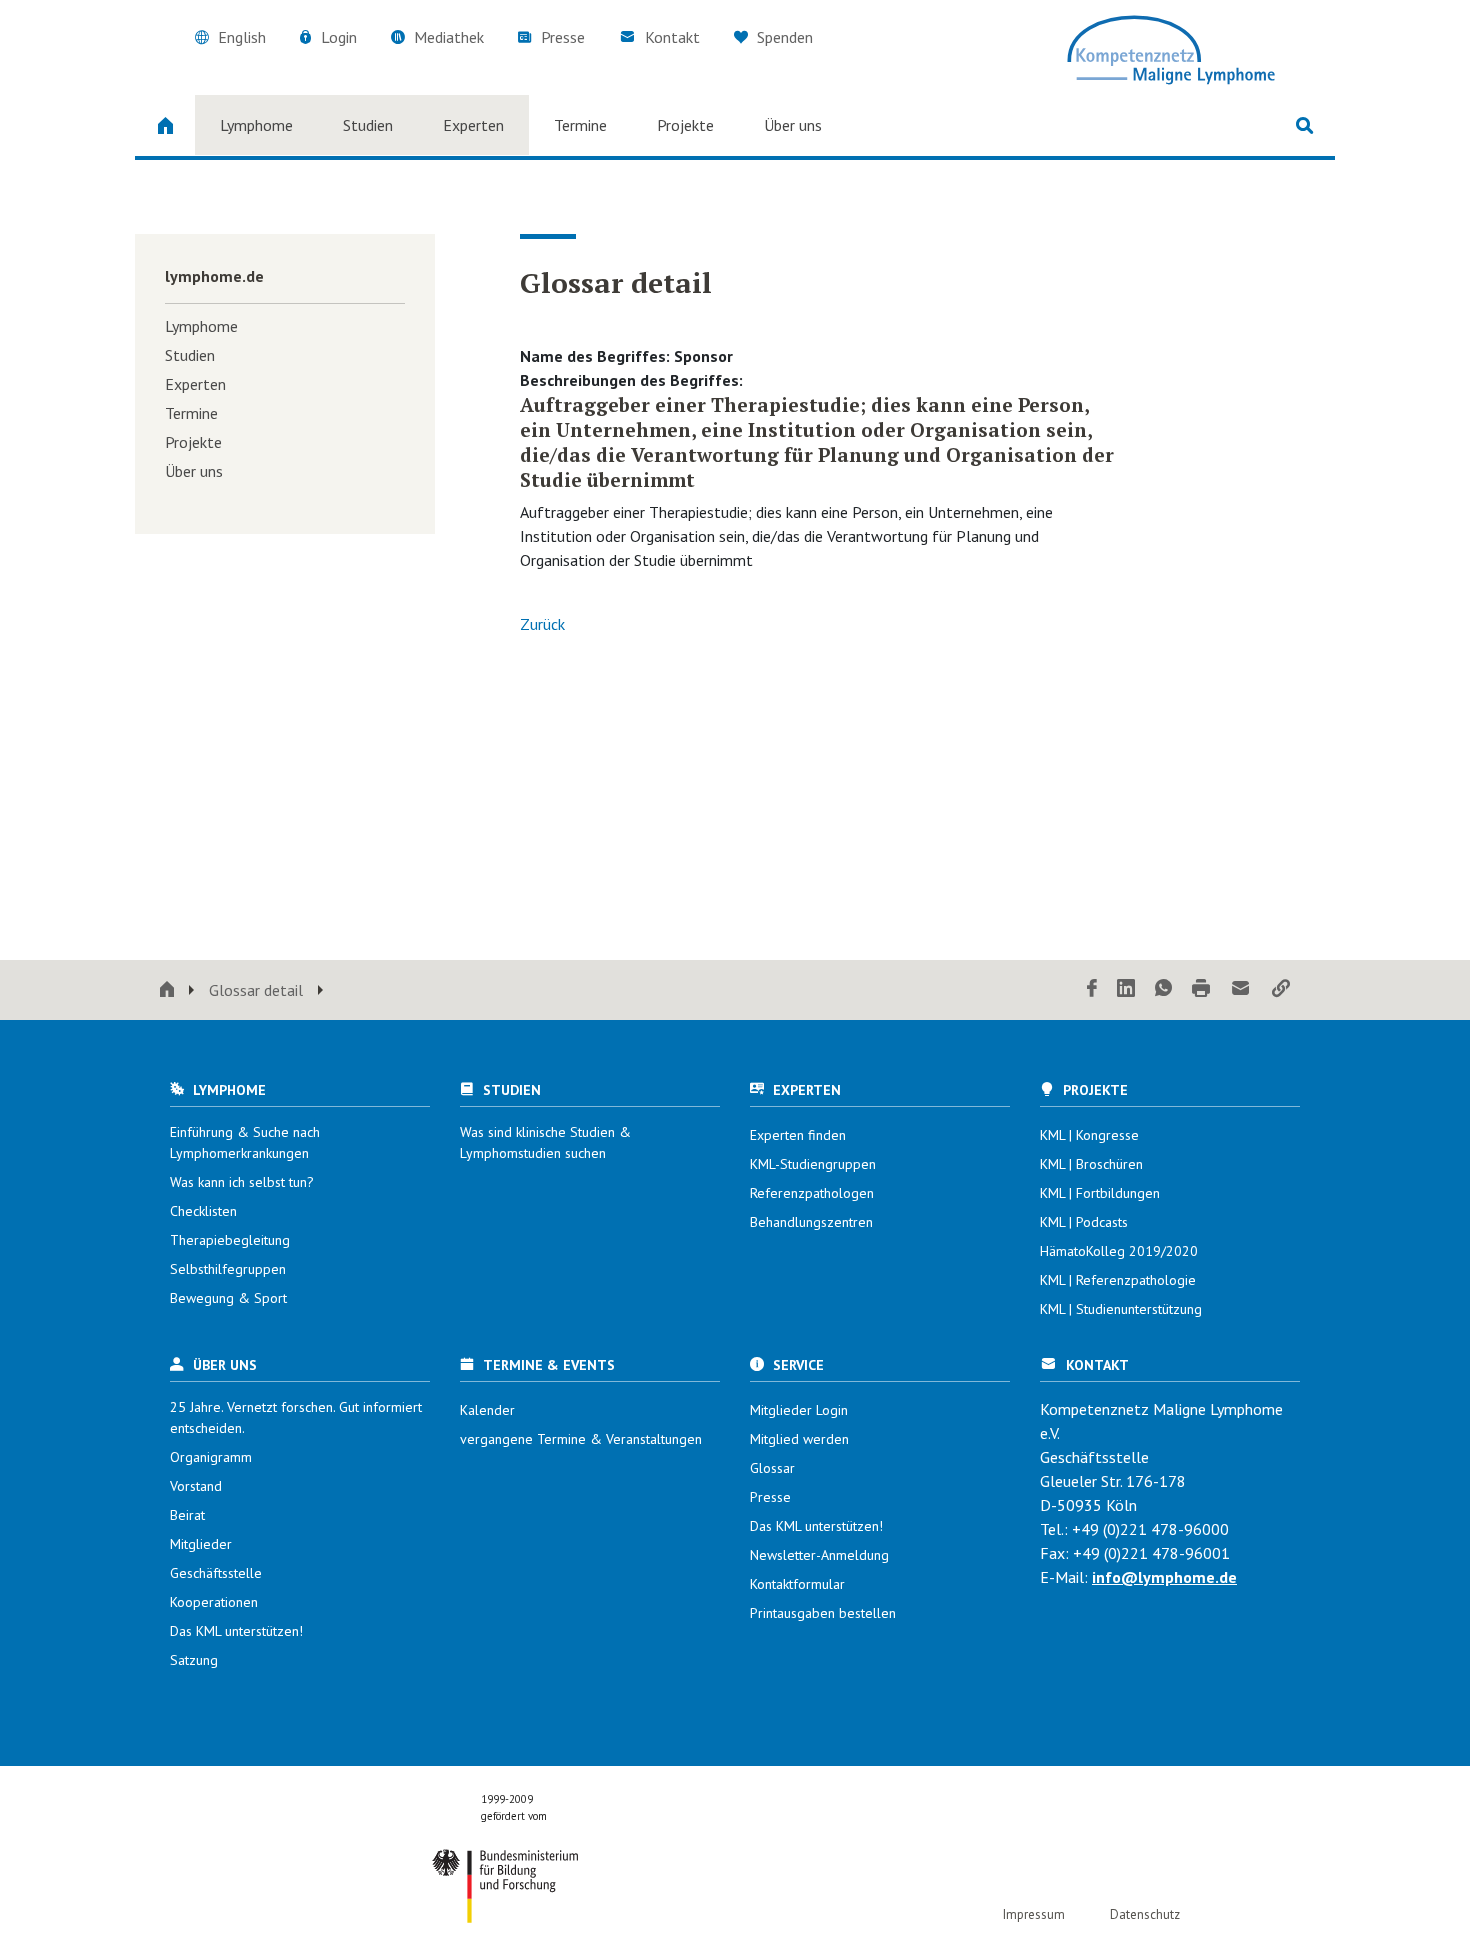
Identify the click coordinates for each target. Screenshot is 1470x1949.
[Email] (1241, 989)
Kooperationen (214, 1602)
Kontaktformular (797, 1584)
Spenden (783, 37)
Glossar (772, 1468)
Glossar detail (256, 990)
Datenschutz (1145, 1914)
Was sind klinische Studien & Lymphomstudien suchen (545, 1142)
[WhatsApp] (1163, 989)
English (242, 37)
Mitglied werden (799, 1439)
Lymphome (256, 125)
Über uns (793, 125)
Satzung (194, 1660)
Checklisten (203, 1211)
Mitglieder (201, 1544)
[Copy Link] (1281, 989)
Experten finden (798, 1135)
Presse (563, 37)
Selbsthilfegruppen (228, 1269)
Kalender (487, 1410)
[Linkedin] (1126, 989)
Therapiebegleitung (230, 1240)
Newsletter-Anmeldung (819, 1555)
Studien (368, 125)
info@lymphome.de (1164, 1577)
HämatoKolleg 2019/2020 (1119, 1251)
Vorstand (196, 1486)
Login (339, 37)
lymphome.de (214, 276)
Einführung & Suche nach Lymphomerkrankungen (245, 1142)
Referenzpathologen (812, 1193)
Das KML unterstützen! (236, 1631)
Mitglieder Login (799, 1410)
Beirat (187, 1515)
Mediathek (449, 37)
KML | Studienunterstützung (1121, 1309)
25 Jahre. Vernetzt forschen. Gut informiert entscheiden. (296, 1417)
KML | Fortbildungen (1100, 1193)
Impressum (1034, 1914)
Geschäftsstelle (216, 1573)
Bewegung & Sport (228, 1298)
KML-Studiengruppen (813, 1164)
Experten (473, 125)
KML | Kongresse (1089, 1135)
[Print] (1201, 989)
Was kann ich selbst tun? (242, 1182)
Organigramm (211, 1457)
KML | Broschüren (1091, 1164)
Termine (580, 125)
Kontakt (672, 37)
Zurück (542, 624)
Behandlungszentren (811, 1222)
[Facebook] (1092, 989)
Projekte (685, 125)
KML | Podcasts (1084, 1222)
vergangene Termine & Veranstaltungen (581, 1439)
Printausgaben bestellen (823, 1613)
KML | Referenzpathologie (1118, 1280)
